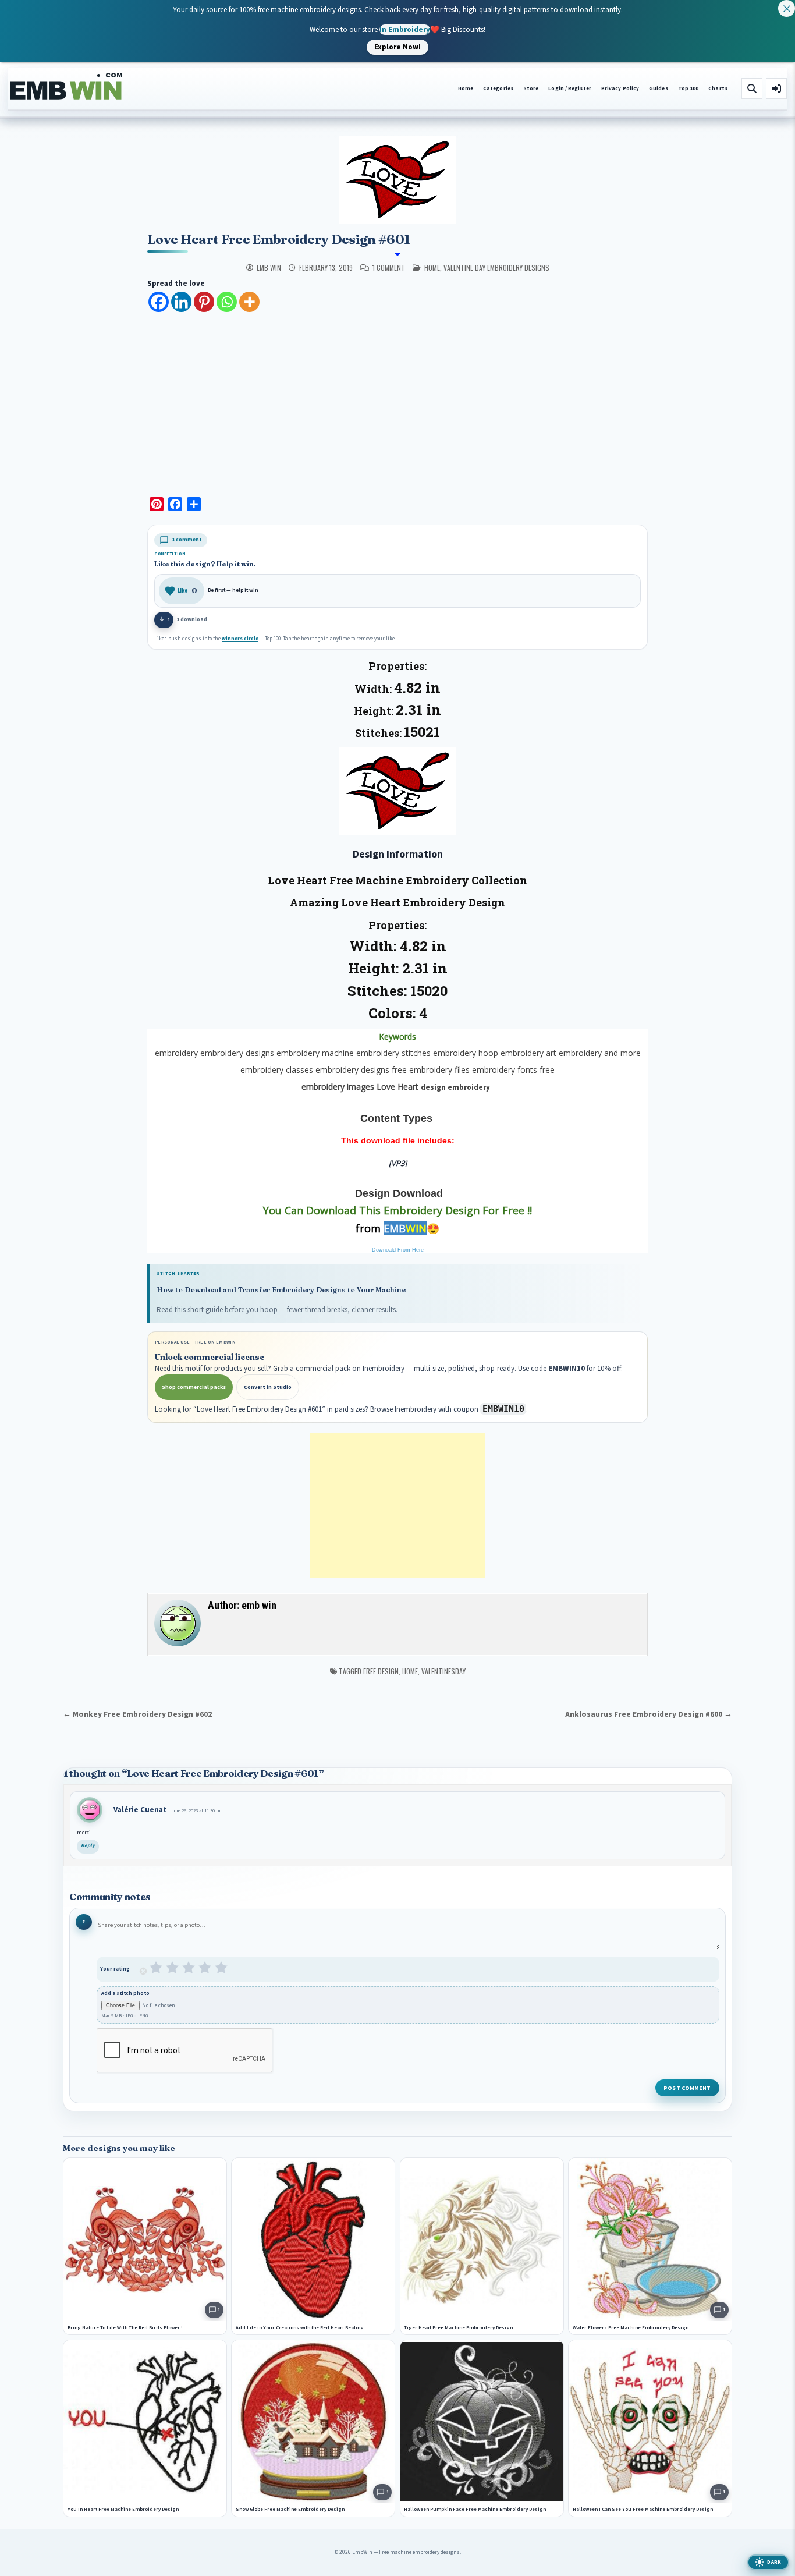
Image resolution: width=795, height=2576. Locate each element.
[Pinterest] (204, 302)
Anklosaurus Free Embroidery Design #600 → (649, 1714)
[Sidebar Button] (776, 88)
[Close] (787, 8)
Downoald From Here (398, 1250)
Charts (718, 89)
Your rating (115, 1969)
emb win (269, 268)
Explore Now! (397, 47)
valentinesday (443, 1671)
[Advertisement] (397, 401)
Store (531, 89)
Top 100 (688, 89)
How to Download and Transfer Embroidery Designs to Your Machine (281, 1290)
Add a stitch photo (125, 1994)
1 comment (389, 268)
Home (466, 89)
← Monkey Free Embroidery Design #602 (137, 1714)
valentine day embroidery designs (496, 267)
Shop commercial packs (194, 1387)
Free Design (381, 1671)
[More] (249, 302)
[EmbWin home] (66, 87)
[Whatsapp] (227, 302)
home (432, 267)
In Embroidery (405, 29)
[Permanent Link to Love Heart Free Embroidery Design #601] (397, 180)
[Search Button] (752, 88)
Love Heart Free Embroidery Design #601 (278, 239)
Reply (88, 1846)
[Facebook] (159, 302)
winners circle (240, 639)
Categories (498, 89)
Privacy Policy (620, 89)
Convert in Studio (268, 1387)
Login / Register (569, 89)
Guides (659, 89)
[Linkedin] (181, 302)
